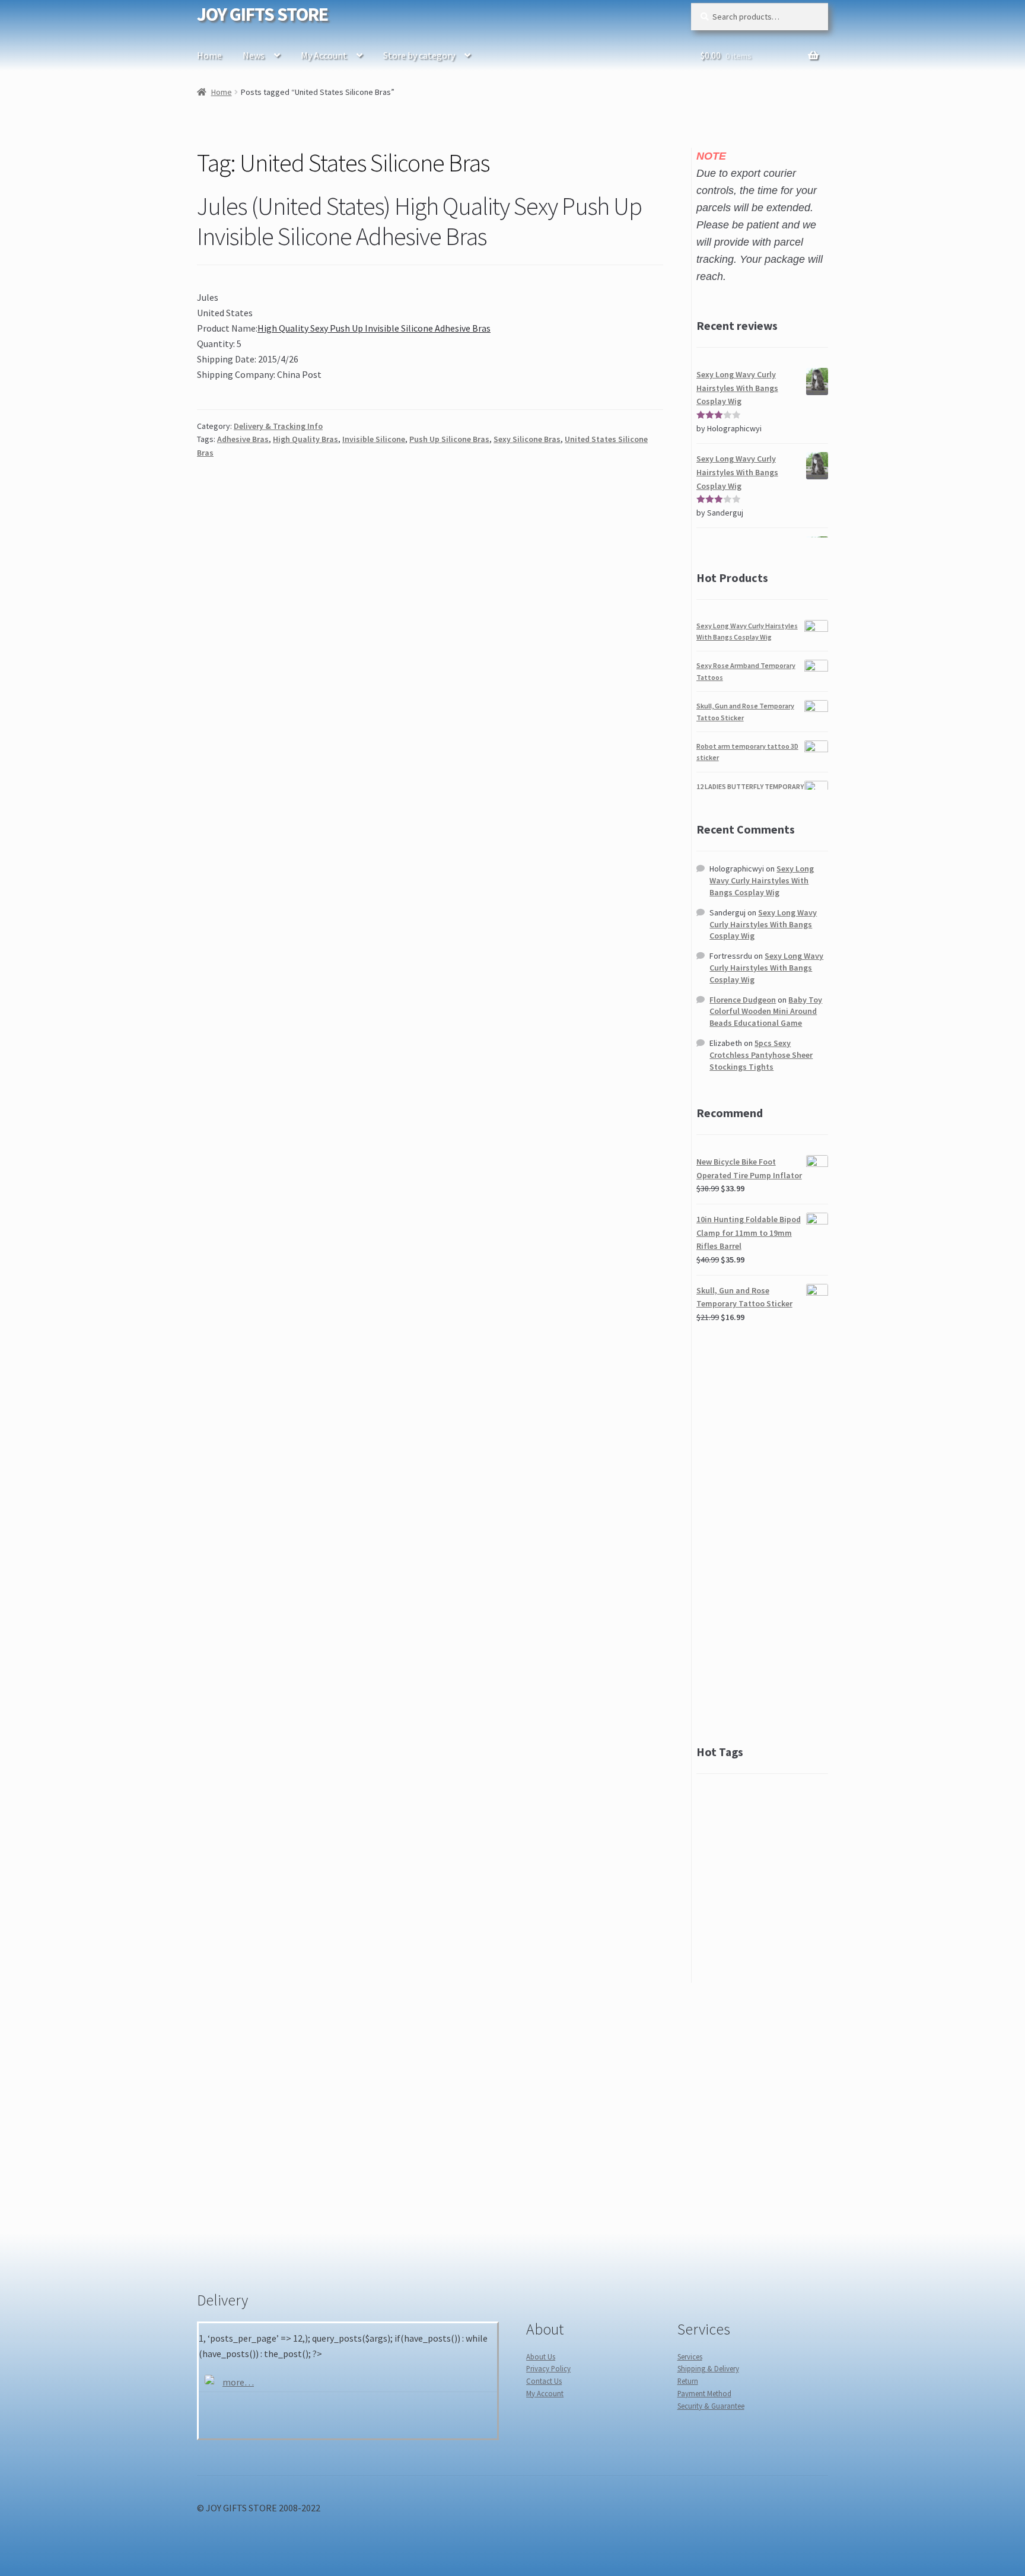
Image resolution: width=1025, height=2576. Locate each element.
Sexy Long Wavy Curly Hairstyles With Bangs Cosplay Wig (762, 880)
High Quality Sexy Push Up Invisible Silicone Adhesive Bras (374, 328)
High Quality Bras (305, 439)
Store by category (419, 55)
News (254, 55)
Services (690, 2356)
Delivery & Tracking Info (278, 426)
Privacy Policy (548, 2368)
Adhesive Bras (243, 439)
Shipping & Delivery (708, 2368)
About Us (541, 2356)
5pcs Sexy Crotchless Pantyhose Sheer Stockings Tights (761, 1055)
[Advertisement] (762, 1534)
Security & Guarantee (711, 2406)
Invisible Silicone (374, 439)
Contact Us (544, 2381)
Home (209, 55)
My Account (324, 55)
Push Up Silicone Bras (449, 439)
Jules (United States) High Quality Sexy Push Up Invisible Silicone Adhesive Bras (419, 221)
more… (238, 2382)
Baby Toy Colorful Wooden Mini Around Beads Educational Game (766, 1012)
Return (688, 2381)
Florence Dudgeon (743, 1000)
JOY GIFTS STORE (262, 14)
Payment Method (704, 2393)
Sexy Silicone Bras (527, 439)
